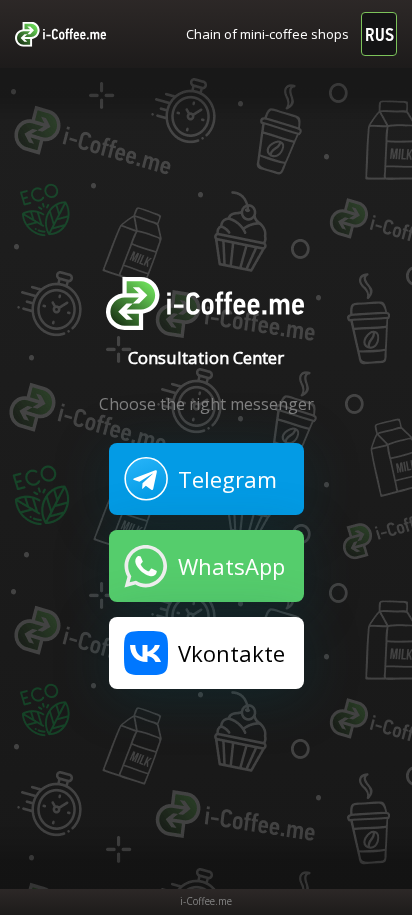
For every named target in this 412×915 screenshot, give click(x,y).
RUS (379, 34)
